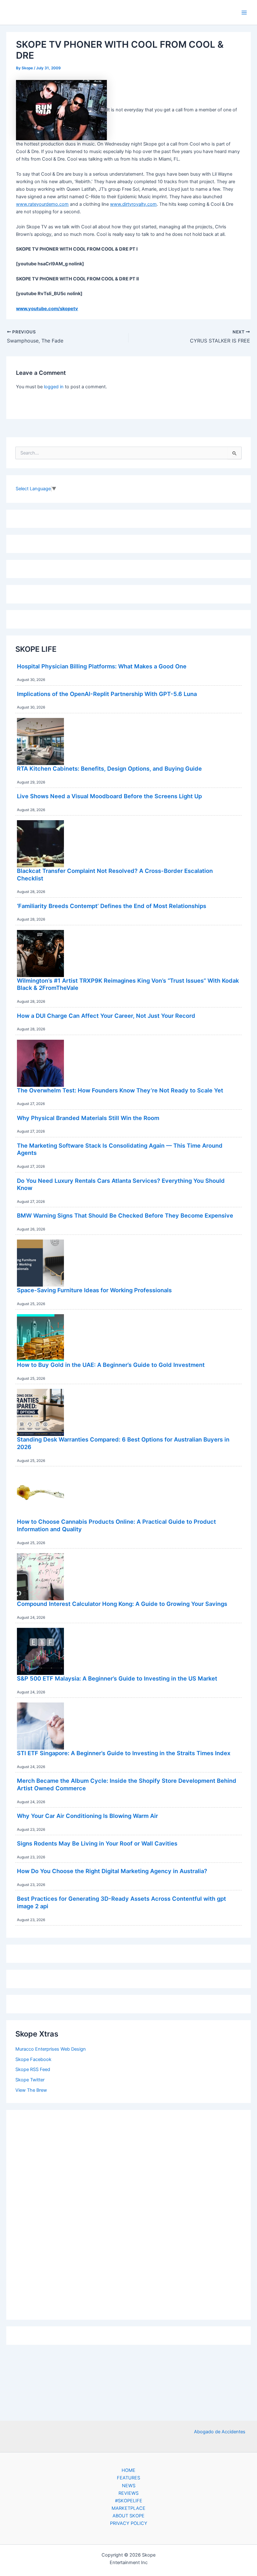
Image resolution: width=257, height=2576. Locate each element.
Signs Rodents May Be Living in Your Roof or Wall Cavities (97, 1843)
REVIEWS (128, 2493)
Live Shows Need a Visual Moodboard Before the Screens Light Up (109, 796)
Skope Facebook (33, 2059)
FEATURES (128, 2478)
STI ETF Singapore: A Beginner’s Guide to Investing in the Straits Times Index (124, 1753)
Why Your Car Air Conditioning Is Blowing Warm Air (87, 1816)
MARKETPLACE (128, 2508)
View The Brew (31, 2090)
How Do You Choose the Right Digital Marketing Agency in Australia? (112, 1871)
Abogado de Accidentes (220, 2432)
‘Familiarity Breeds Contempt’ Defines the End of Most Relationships (112, 906)
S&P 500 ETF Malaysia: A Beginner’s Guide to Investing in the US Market (117, 1678)
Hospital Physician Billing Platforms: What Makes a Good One (102, 666)
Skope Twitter (30, 2080)
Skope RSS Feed (33, 2069)
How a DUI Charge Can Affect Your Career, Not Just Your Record (106, 1016)
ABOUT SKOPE (128, 2516)
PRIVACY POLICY (129, 2523)
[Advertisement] (128, 2213)
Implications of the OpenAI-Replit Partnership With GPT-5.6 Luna (107, 694)
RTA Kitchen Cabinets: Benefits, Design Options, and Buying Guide (109, 768)
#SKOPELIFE (129, 2501)
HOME (128, 2470)
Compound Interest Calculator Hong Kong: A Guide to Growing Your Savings (122, 1604)
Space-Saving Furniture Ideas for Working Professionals (94, 1290)
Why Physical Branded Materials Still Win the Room (88, 1118)
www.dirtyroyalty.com (133, 204)
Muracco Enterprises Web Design (51, 2049)
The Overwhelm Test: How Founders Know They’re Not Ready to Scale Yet (120, 1090)
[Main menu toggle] (244, 13)
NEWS (129, 2486)
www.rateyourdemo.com (42, 204)
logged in (54, 387)
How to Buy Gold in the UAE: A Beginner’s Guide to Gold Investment (111, 1365)
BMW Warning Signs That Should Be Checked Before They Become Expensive (125, 1215)
